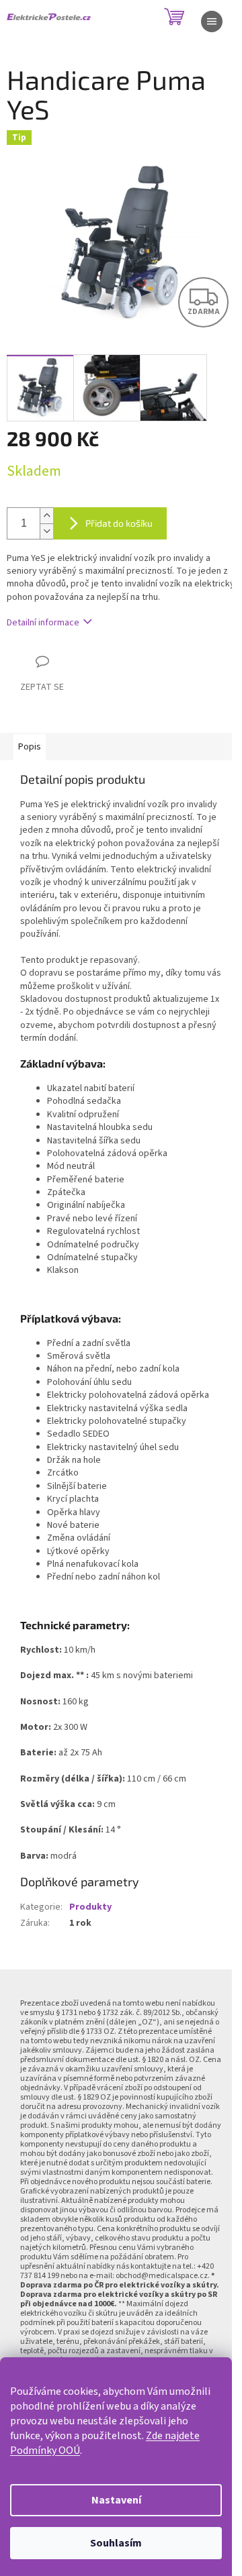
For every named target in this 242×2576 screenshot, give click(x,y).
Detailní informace (43, 623)
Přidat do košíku (119, 523)
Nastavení (116, 2500)
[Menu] (212, 21)
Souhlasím (116, 2543)
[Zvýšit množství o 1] (46, 516)
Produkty (90, 1907)
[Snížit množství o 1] (46, 531)
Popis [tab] (30, 747)
